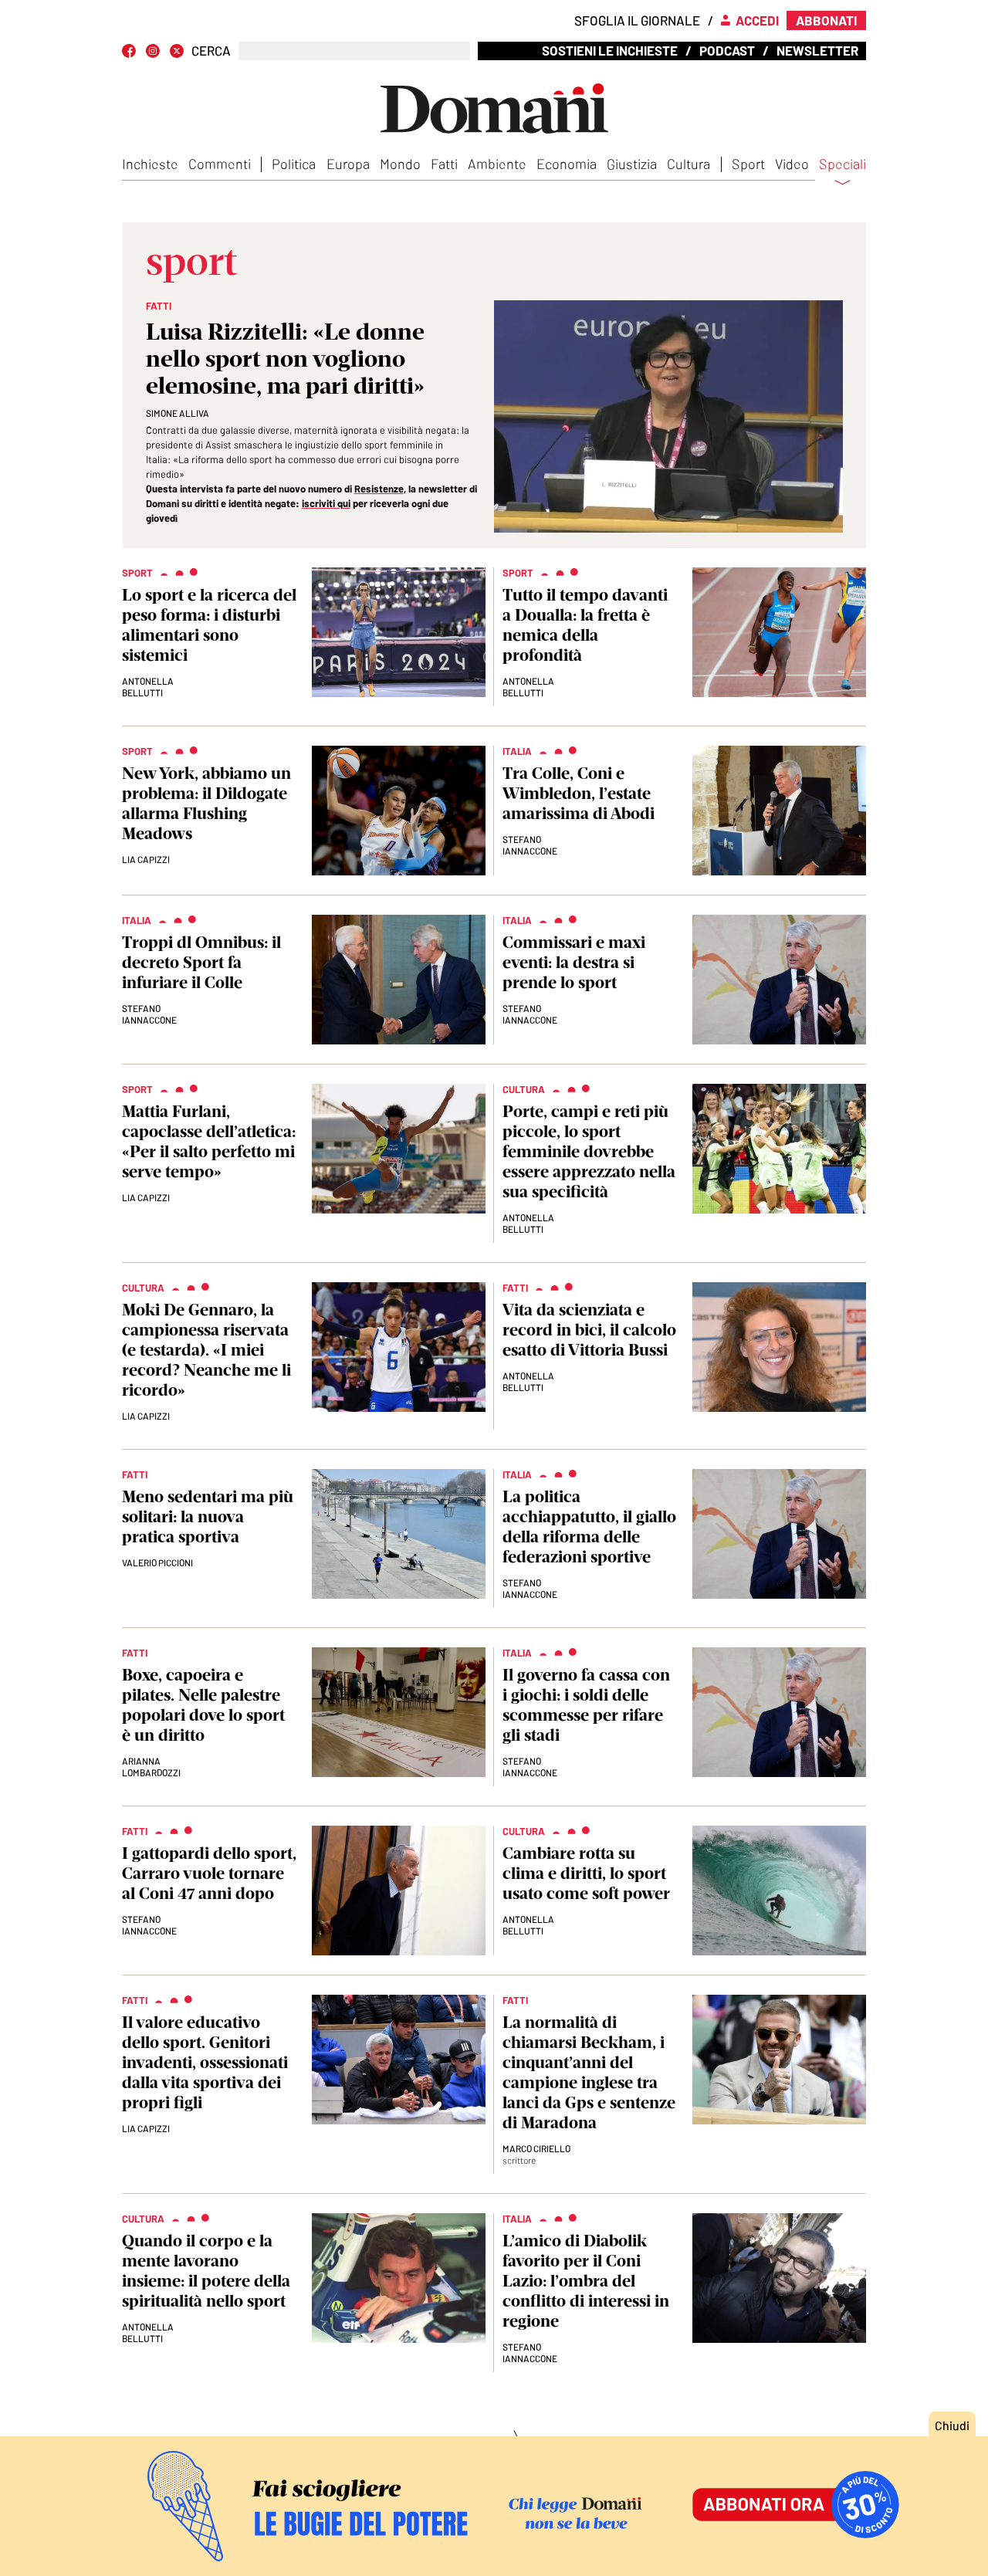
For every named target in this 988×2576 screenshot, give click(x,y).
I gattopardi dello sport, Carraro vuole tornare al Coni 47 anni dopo (209, 1873)
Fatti (444, 164)
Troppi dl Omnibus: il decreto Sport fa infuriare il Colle (201, 962)
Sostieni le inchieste (610, 50)
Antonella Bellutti (148, 687)
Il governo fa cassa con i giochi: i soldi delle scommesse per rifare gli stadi (586, 1705)
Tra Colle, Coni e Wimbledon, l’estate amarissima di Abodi (579, 793)
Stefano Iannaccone (530, 845)
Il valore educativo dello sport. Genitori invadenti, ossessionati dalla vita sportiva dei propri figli (205, 2062)
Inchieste (150, 164)
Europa (348, 164)
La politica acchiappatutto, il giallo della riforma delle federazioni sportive (589, 1527)
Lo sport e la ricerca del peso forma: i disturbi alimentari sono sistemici (209, 625)
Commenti (220, 164)
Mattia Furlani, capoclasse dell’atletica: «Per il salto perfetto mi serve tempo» (209, 1141)
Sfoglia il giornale (637, 20)
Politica (294, 164)
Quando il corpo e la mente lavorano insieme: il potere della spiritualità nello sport (206, 2271)
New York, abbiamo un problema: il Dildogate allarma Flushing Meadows (206, 803)
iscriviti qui (326, 503)
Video (792, 164)
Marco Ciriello (536, 2148)
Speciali (843, 164)
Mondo (400, 164)
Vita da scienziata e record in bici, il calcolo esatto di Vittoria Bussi (589, 1330)
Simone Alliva (178, 413)
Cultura (689, 164)
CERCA (211, 51)
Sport (748, 164)
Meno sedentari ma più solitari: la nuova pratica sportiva (208, 1516)
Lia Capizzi (146, 859)
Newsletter (817, 50)
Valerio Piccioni (157, 1562)
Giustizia (632, 164)
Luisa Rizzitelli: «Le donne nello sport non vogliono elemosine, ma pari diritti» (285, 359)
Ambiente (497, 164)
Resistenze (379, 489)
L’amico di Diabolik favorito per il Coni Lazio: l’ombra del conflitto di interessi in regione (586, 2281)
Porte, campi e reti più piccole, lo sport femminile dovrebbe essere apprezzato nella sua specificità (589, 1151)
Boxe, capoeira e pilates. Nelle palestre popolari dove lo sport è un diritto (203, 1705)
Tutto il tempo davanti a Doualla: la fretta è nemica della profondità (585, 625)
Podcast (727, 50)
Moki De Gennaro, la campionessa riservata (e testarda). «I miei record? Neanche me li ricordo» (206, 1350)
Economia (567, 164)
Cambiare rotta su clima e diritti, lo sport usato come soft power (586, 1873)
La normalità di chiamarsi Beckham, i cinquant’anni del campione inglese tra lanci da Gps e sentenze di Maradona (589, 2072)
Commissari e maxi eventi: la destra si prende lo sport (574, 962)
